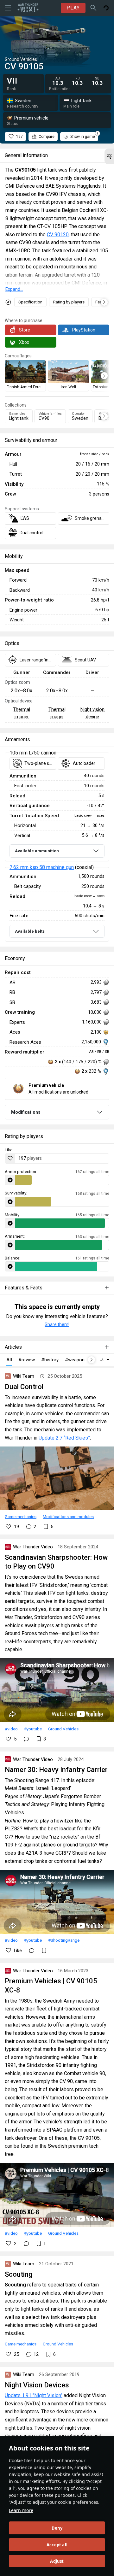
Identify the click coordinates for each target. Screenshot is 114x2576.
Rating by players (69, 302)
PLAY (73, 8)
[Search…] (93, 8)
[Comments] (26, 1739)
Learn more (21, 2510)
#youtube (33, 1729)
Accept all (57, 2545)
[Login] (106, 8)
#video (11, 1729)
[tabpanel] (57, 847)
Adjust (57, 2561)
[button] (109, 156)
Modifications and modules (68, 1517)
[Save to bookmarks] (44, 1951)
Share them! (57, 1324)
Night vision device (92, 713)
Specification (30, 302)
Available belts (30, 931)
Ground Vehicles (63, 1729)
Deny (57, 2528)
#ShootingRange (64, 1940)
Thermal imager (22, 713)
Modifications (26, 1112)
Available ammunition (37, 851)
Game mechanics (21, 1517)
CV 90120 (58, 235)
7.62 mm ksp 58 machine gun (42, 867)
